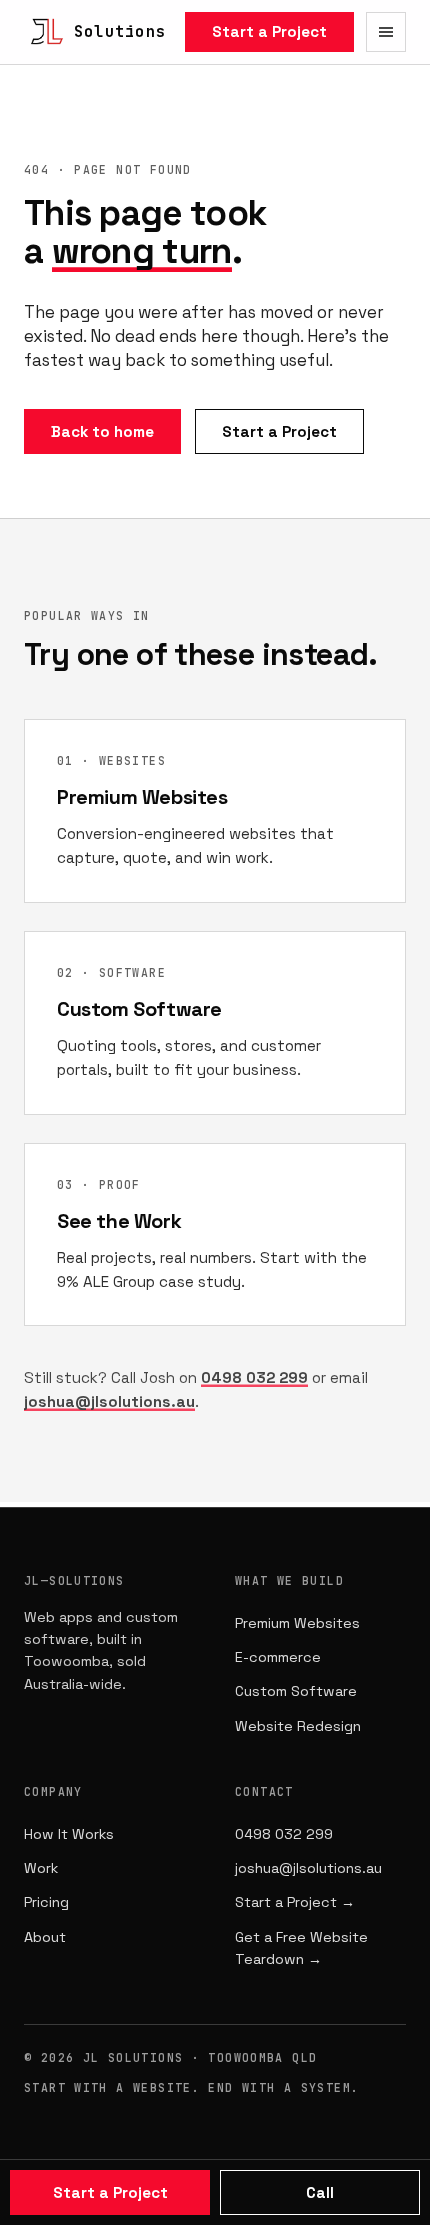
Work (41, 1868)
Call (320, 2192)
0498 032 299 (254, 1377)
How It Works (69, 1834)
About (45, 1937)
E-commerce (278, 1657)
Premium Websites (297, 1623)
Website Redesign (298, 1726)
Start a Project (269, 31)
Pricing (46, 1902)
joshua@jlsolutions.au (109, 1401)
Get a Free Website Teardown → (301, 1948)
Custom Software (296, 1691)
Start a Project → (295, 1902)
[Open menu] (386, 32)
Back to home (102, 431)
